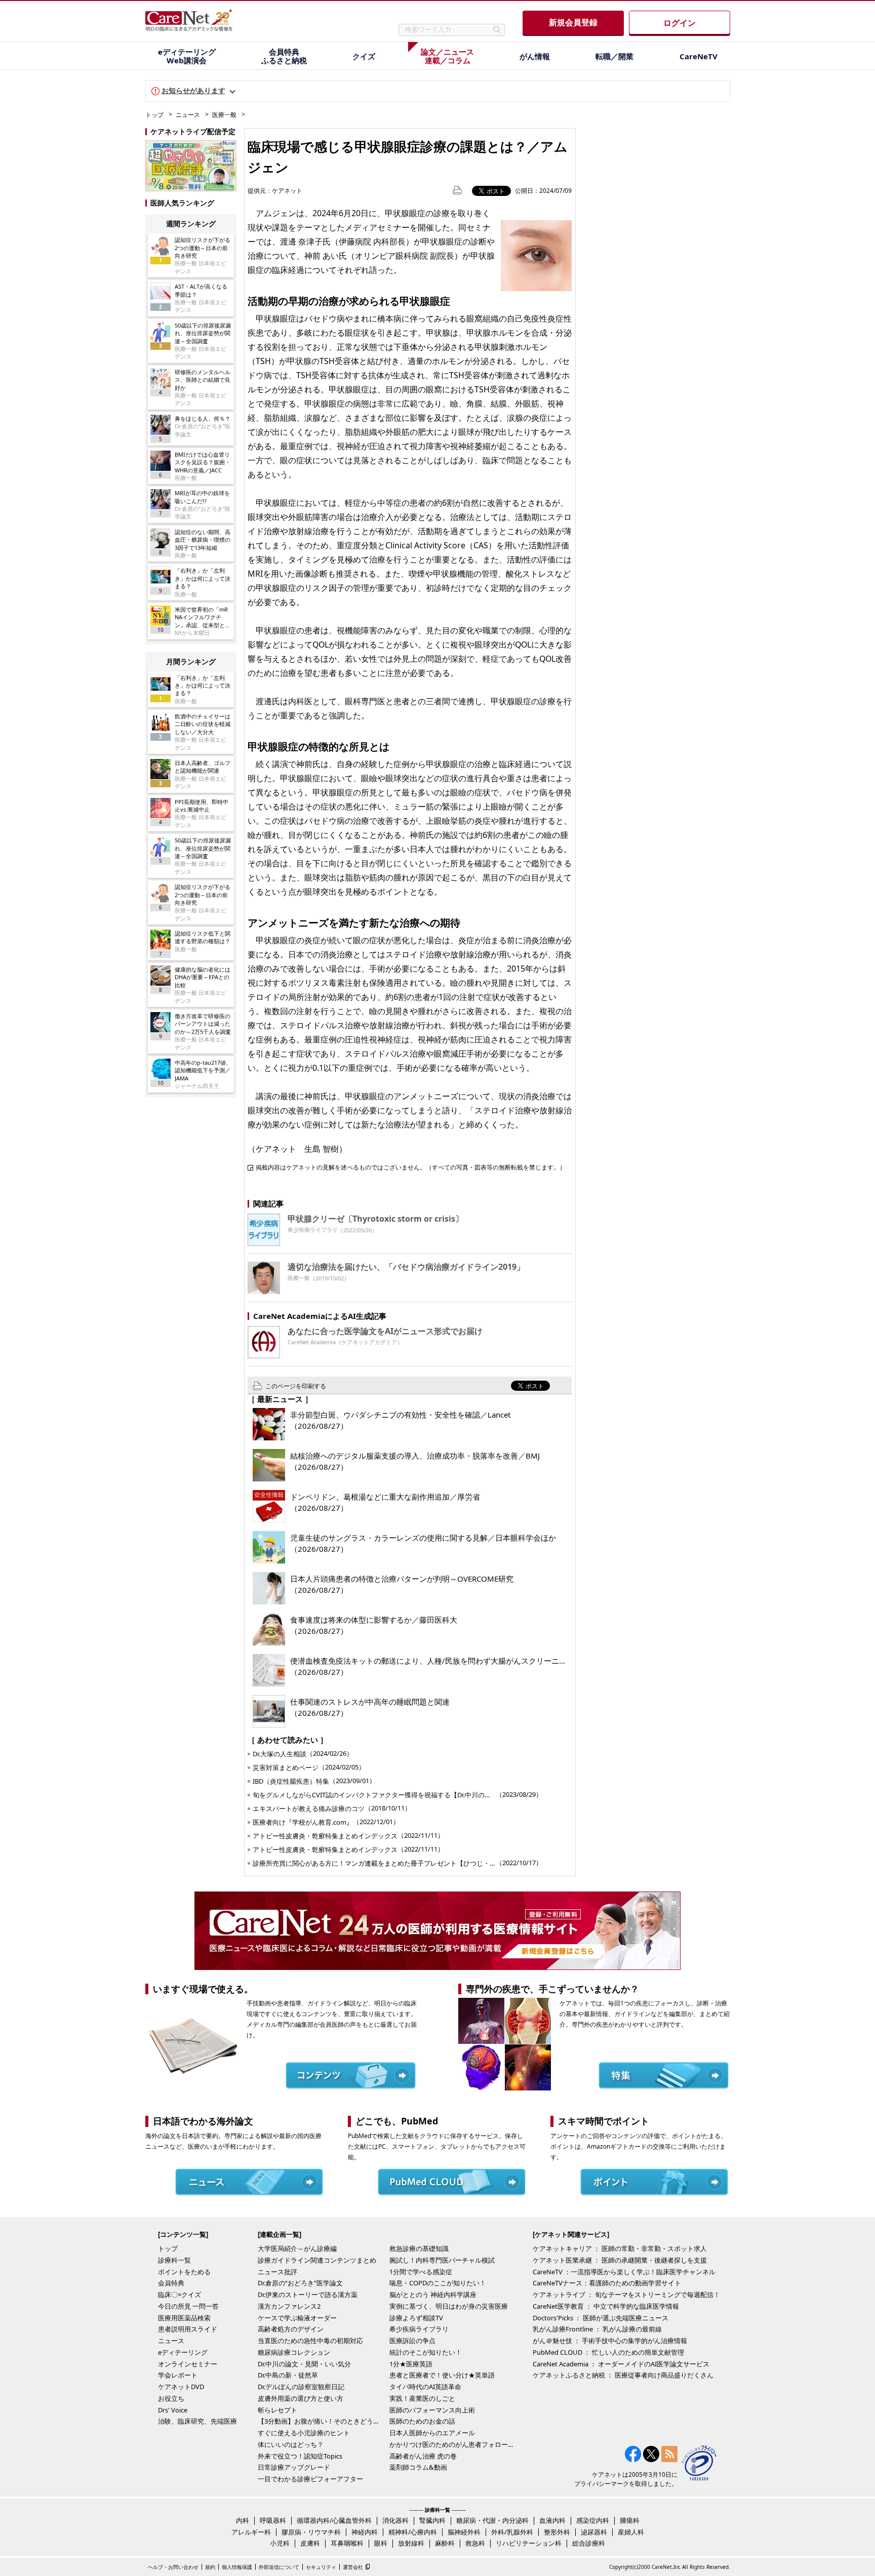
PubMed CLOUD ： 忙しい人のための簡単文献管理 (608, 2352)
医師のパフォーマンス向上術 (432, 2410)
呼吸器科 (273, 2520)
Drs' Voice (173, 2410)
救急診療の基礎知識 (419, 2248)
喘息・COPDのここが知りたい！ (438, 2283)
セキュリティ (321, 2567)
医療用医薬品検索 (184, 2318)
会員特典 (171, 2283)
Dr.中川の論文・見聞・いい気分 (304, 2364)
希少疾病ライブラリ (419, 2329)
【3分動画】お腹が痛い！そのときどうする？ (321, 2421)
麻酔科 (445, 2543)
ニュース (188, 115)
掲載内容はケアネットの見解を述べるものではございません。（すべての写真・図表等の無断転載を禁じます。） (411, 1167)
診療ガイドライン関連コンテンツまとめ (317, 2260)
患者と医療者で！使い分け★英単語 (442, 2375)
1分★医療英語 (411, 2364)
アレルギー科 (251, 2532)
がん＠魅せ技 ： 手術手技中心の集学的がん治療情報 (610, 2341)
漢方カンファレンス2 (289, 2306)
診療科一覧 (174, 2260)
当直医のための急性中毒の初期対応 (310, 2341)
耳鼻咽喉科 (347, 2543)
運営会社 (353, 2567)
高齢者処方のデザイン (291, 2329)
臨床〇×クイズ (180, 2295)
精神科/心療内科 (413, 2532)
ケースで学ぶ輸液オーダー (297, 2318)
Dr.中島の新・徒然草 (288, 2375)
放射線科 (411, 2543)
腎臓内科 (432, 2520)
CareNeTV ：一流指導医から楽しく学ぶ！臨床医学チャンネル (624, 2272)
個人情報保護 (237, 2567)
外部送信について (279, 2567)
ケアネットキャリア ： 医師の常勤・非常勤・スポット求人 (620, 2248)
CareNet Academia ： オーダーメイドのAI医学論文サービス (621, 2364)
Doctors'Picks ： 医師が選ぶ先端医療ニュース (601, 2318)
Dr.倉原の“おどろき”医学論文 (300, 2283)
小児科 (280, 2543)
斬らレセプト (277, 2410)
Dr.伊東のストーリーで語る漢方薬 (308, 2295)
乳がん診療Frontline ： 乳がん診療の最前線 (597, 2329)
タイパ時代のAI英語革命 (425, 2387)
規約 (210, 2567)
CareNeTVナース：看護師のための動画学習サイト (607, 2283)
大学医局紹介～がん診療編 (297, 2248)
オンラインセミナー (188, 2364)
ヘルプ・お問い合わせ (173, 2567)
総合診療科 (589, 2543)
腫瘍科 (630, 2520)
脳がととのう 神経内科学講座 (433, 2295)
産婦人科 (631, 2532)
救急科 (475, 2543)
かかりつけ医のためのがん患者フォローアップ (453, 2444)
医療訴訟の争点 (412, 2341)
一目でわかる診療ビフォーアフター (310, 2479)
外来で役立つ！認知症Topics (300, 2456)
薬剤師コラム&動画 (418, 2467)
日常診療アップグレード (294, 2467)
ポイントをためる (184, 2272)
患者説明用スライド (188, 2329)
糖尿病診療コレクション (294, 2352)
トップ (154, 115)
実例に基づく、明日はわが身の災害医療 (449, 2306)
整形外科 (557, 2532)
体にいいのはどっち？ (291, 2444)
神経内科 (365, 2532)
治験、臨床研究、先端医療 (197, 2421)
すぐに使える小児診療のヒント (304, 2433)
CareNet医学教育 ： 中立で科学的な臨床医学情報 (606, 2306)
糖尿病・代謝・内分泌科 (492, 2520)
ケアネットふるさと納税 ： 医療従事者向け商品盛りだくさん (623, 2375)
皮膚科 (310, 2543)
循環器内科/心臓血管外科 (334, 2520)
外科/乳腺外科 (512, 2532)
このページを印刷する (296, 1386)
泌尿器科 (594, 2532)
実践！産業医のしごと (422, 2398)
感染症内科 (593, 2520)
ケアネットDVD (181, 2387)
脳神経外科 (464, 2532)
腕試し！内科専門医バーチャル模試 (442, 2260)
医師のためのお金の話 (422, 2421)
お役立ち (171, 2398)
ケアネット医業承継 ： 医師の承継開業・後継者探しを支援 (620, 2260)
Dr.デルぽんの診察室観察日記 (301, 2387)
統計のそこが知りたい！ (426, 2352)
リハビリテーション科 (529, 2543)
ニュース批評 (277, 2272)
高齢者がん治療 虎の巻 (423, 2456)
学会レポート (178, 2375)
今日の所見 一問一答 (188, 2306)
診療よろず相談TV (416, 2318)
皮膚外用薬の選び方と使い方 (301, 2398)
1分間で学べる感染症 (421, 2272)
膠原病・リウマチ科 (311, 2532)
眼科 (381, 2543)
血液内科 (552, 2520)
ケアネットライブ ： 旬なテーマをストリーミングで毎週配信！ (626, 2295)
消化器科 (395, 2520)
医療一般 (224, 115)
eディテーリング (183, 2352)
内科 (243, 2520)
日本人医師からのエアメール (432, 2433)
